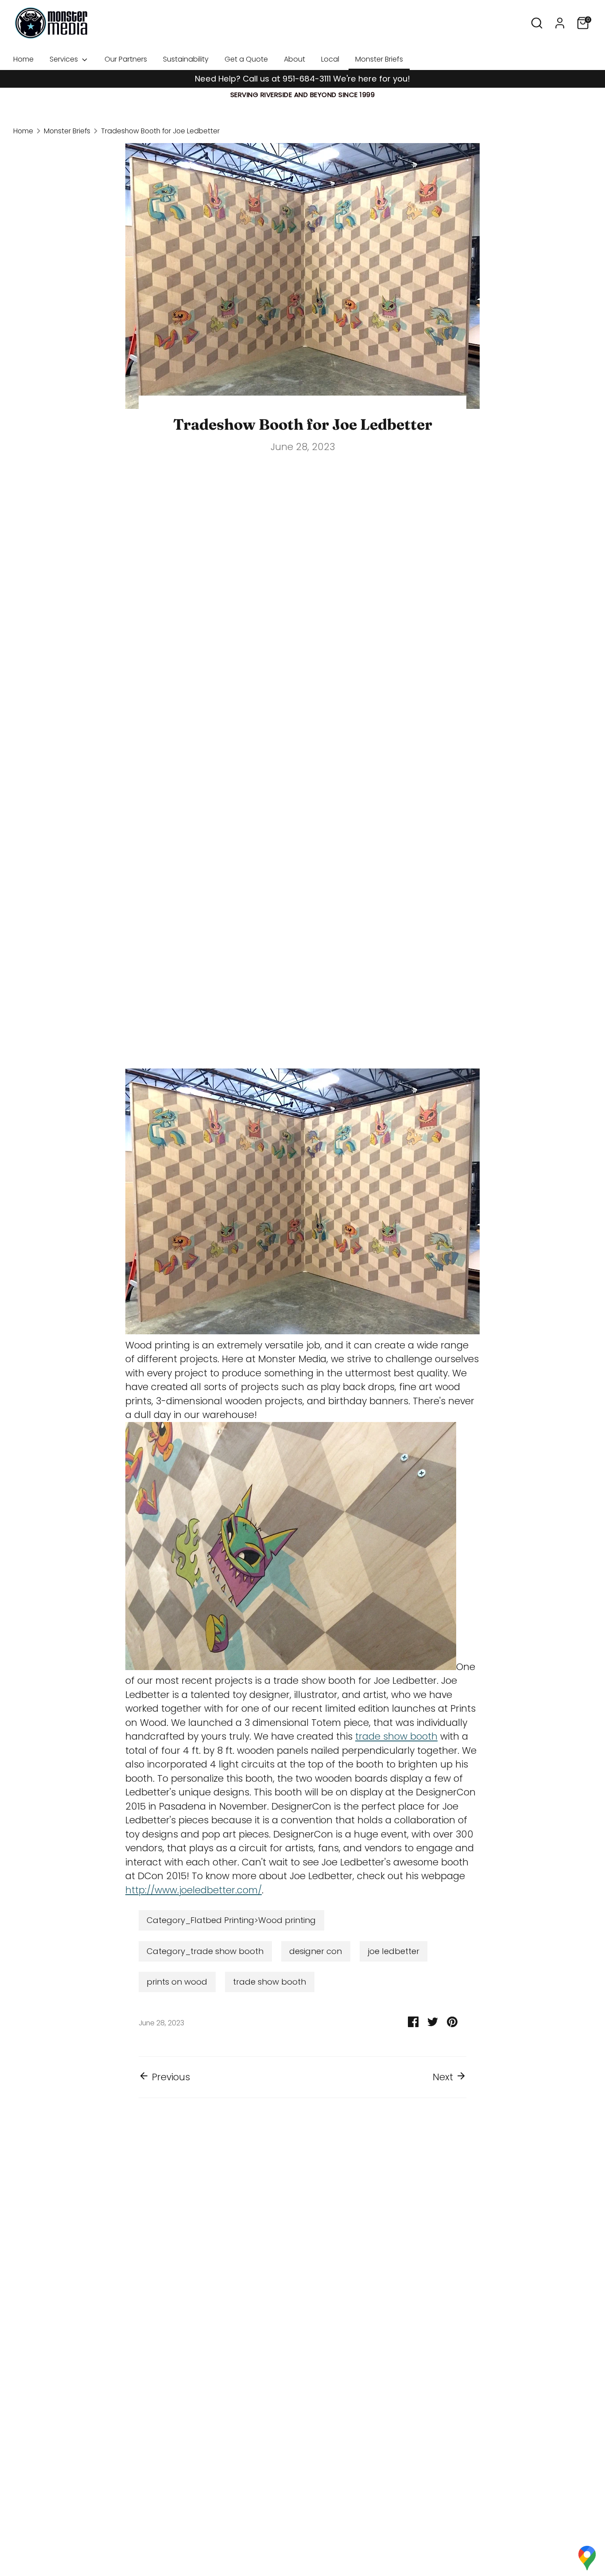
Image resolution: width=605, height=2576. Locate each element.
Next (444, 2077)
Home (23, 59)
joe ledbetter (394, 1951)
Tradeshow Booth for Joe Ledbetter (160, 131)
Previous (170, 2077)
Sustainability (186, 59)
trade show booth (396, 1736)
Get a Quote (246, 59)
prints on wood (177, 1982)
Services (65, 59)
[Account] (560, 23)
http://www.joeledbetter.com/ (194, 1890)
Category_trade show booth (205, 1951)
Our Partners (126, 59)
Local (330, 59)
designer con (316, 1951)
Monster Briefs (379, 59)
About (295, 59)
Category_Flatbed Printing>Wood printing (231, 1920)
